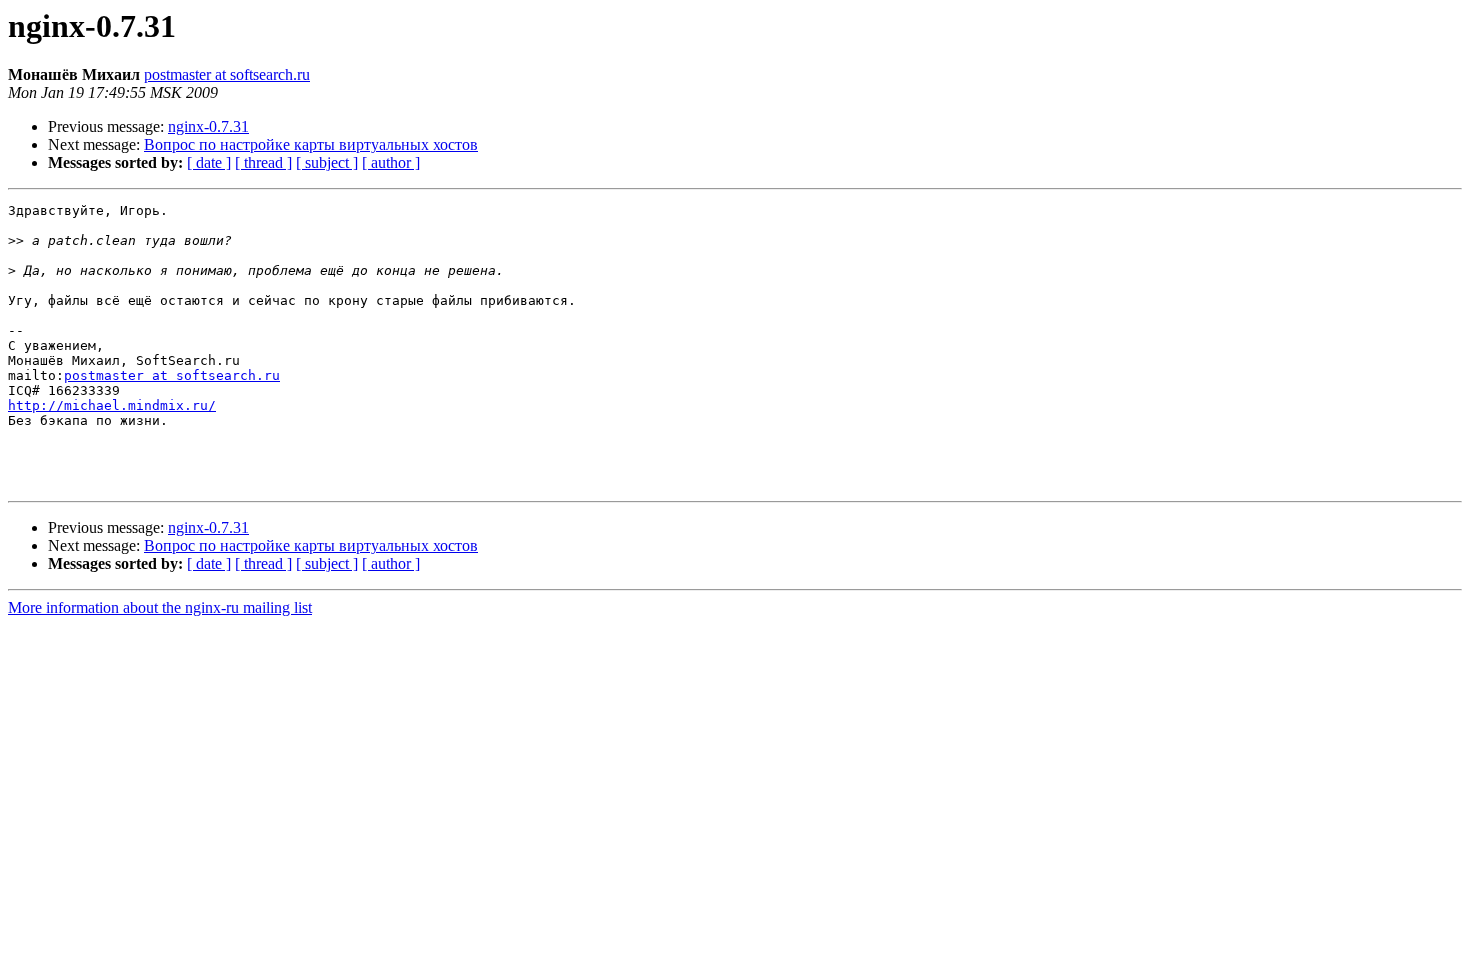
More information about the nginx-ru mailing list (160, 607)
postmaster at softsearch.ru (227, 74)
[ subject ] (327, 162)
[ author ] (391, 162)
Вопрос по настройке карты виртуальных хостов (311, 144)
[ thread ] (263, 162)
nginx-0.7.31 (208, 126)
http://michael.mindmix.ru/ (112, 405)
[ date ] (209, 162)
